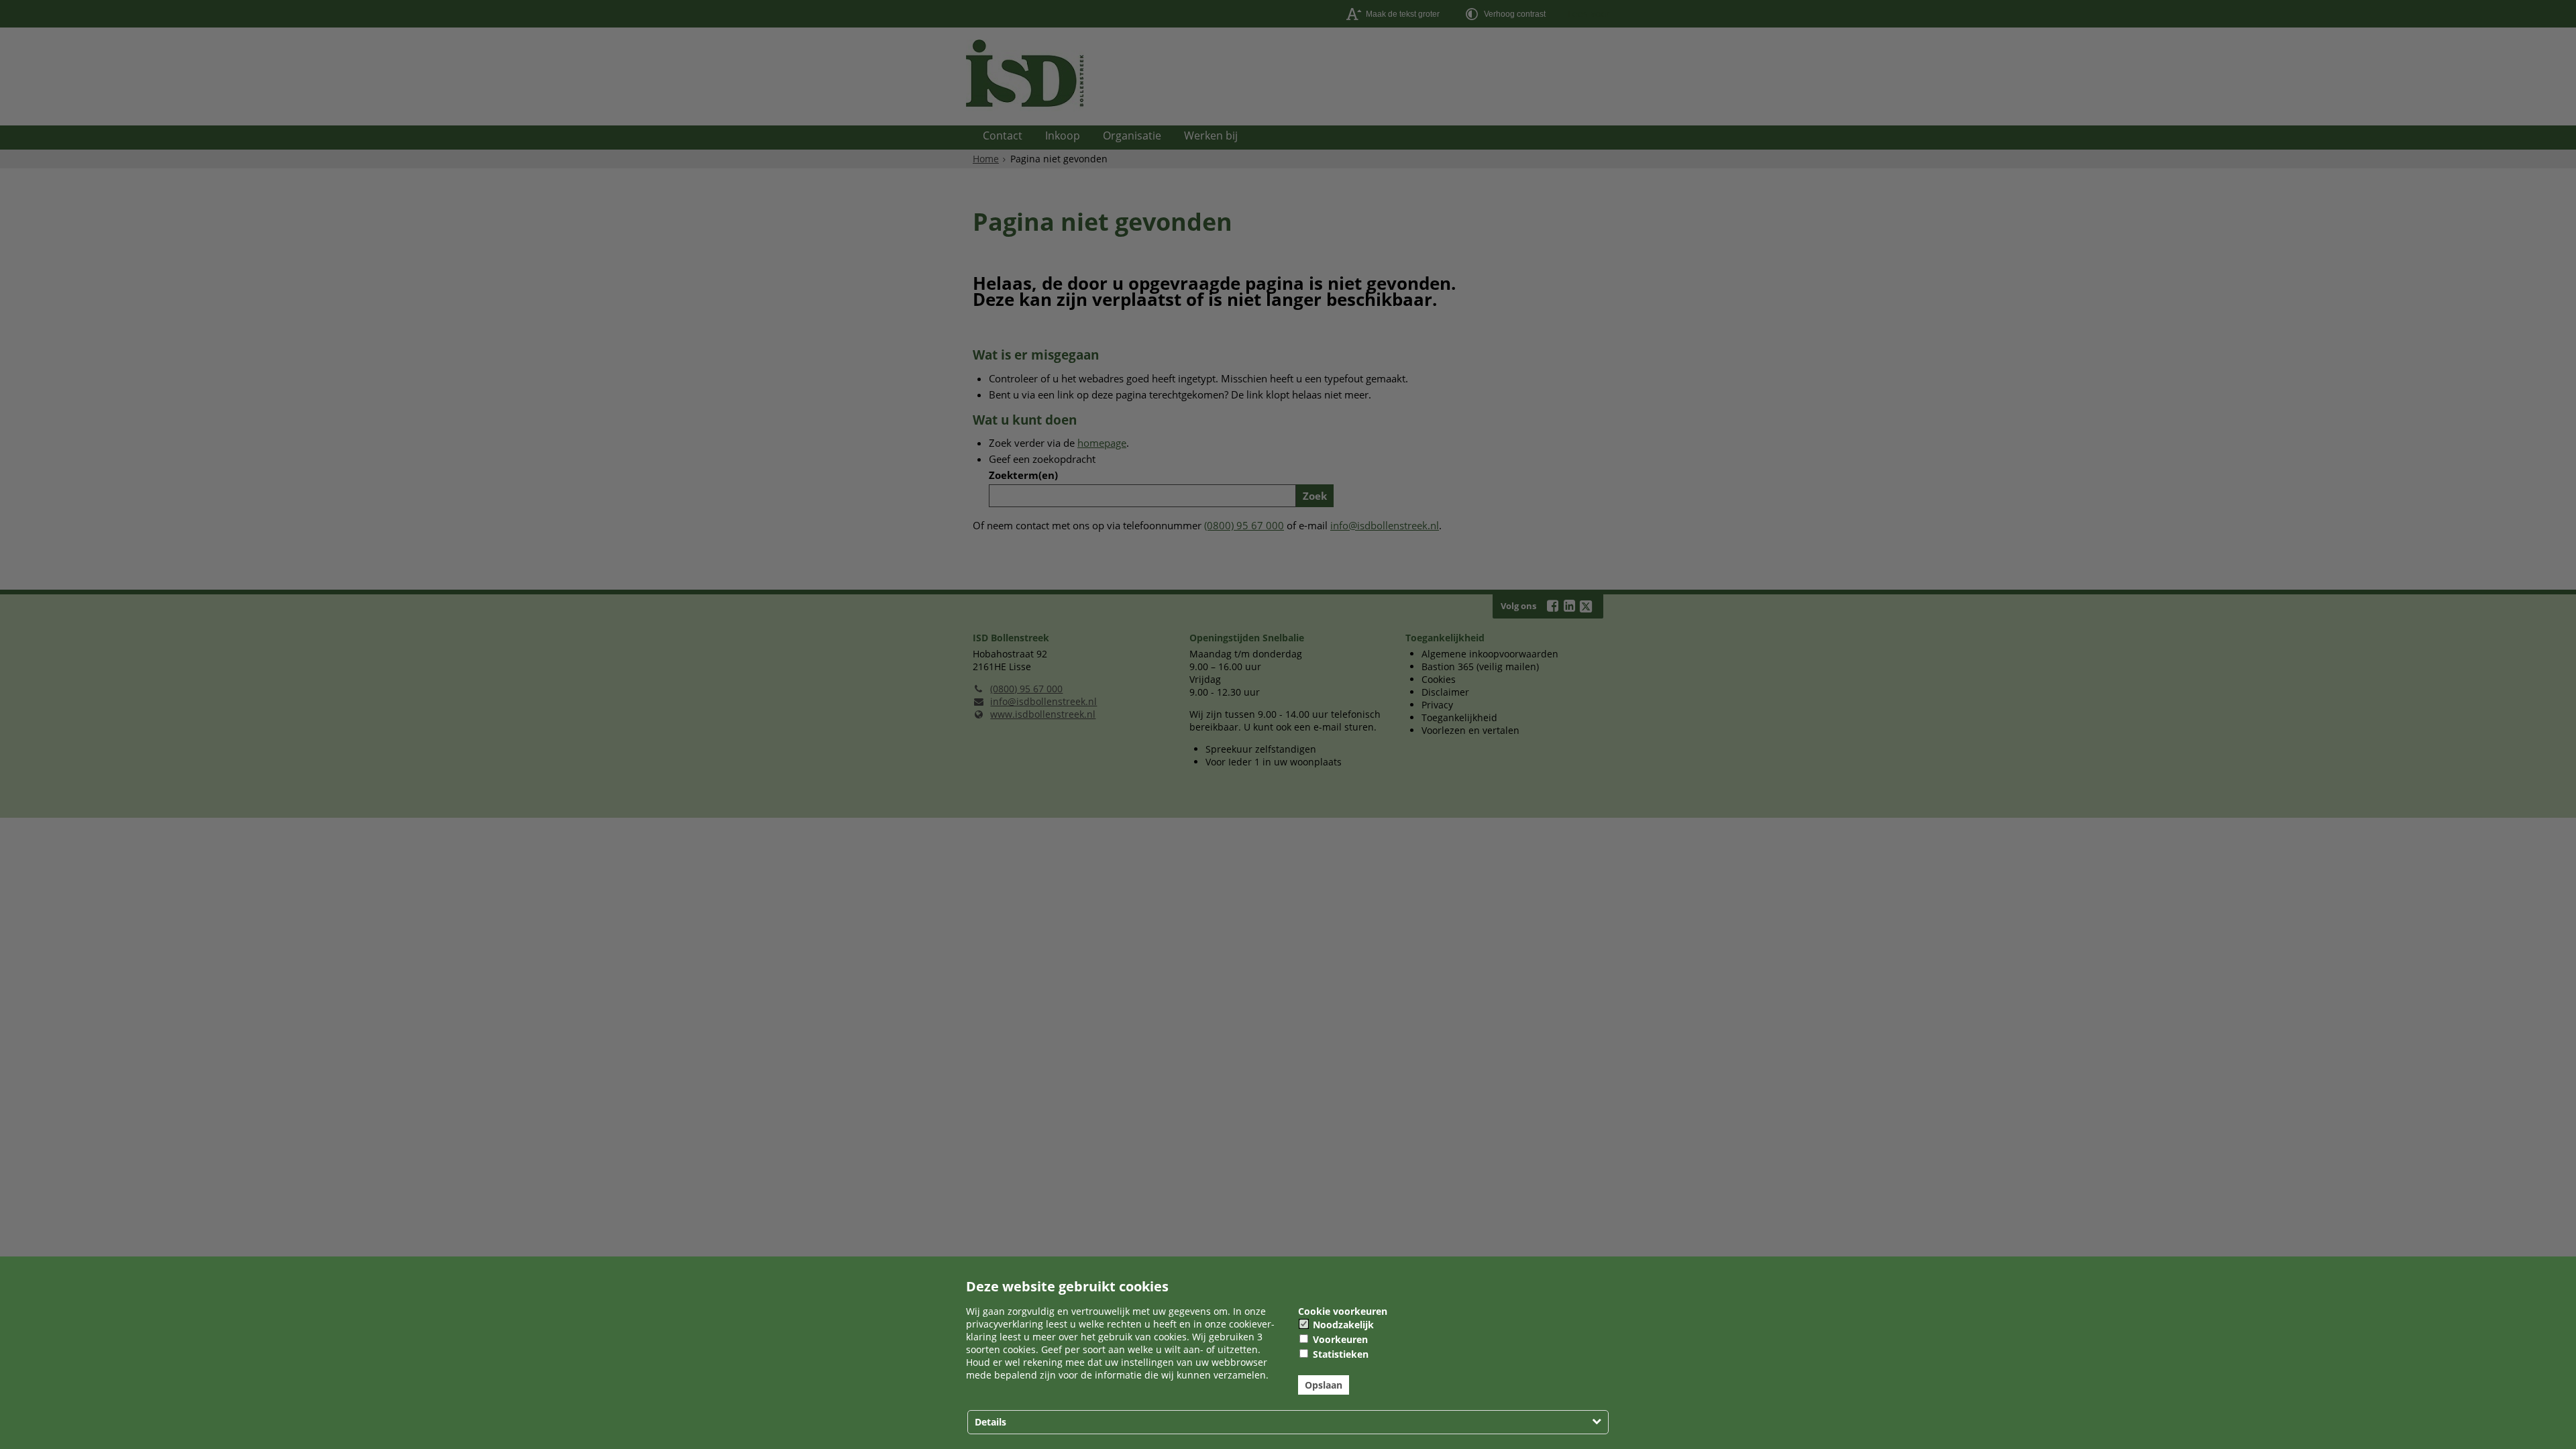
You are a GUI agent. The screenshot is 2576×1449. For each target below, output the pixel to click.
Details (990, 1422)
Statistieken (1339, 1354)
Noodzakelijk (1342, 1325)
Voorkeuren (1339, 1339)
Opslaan (1324, 1385)
